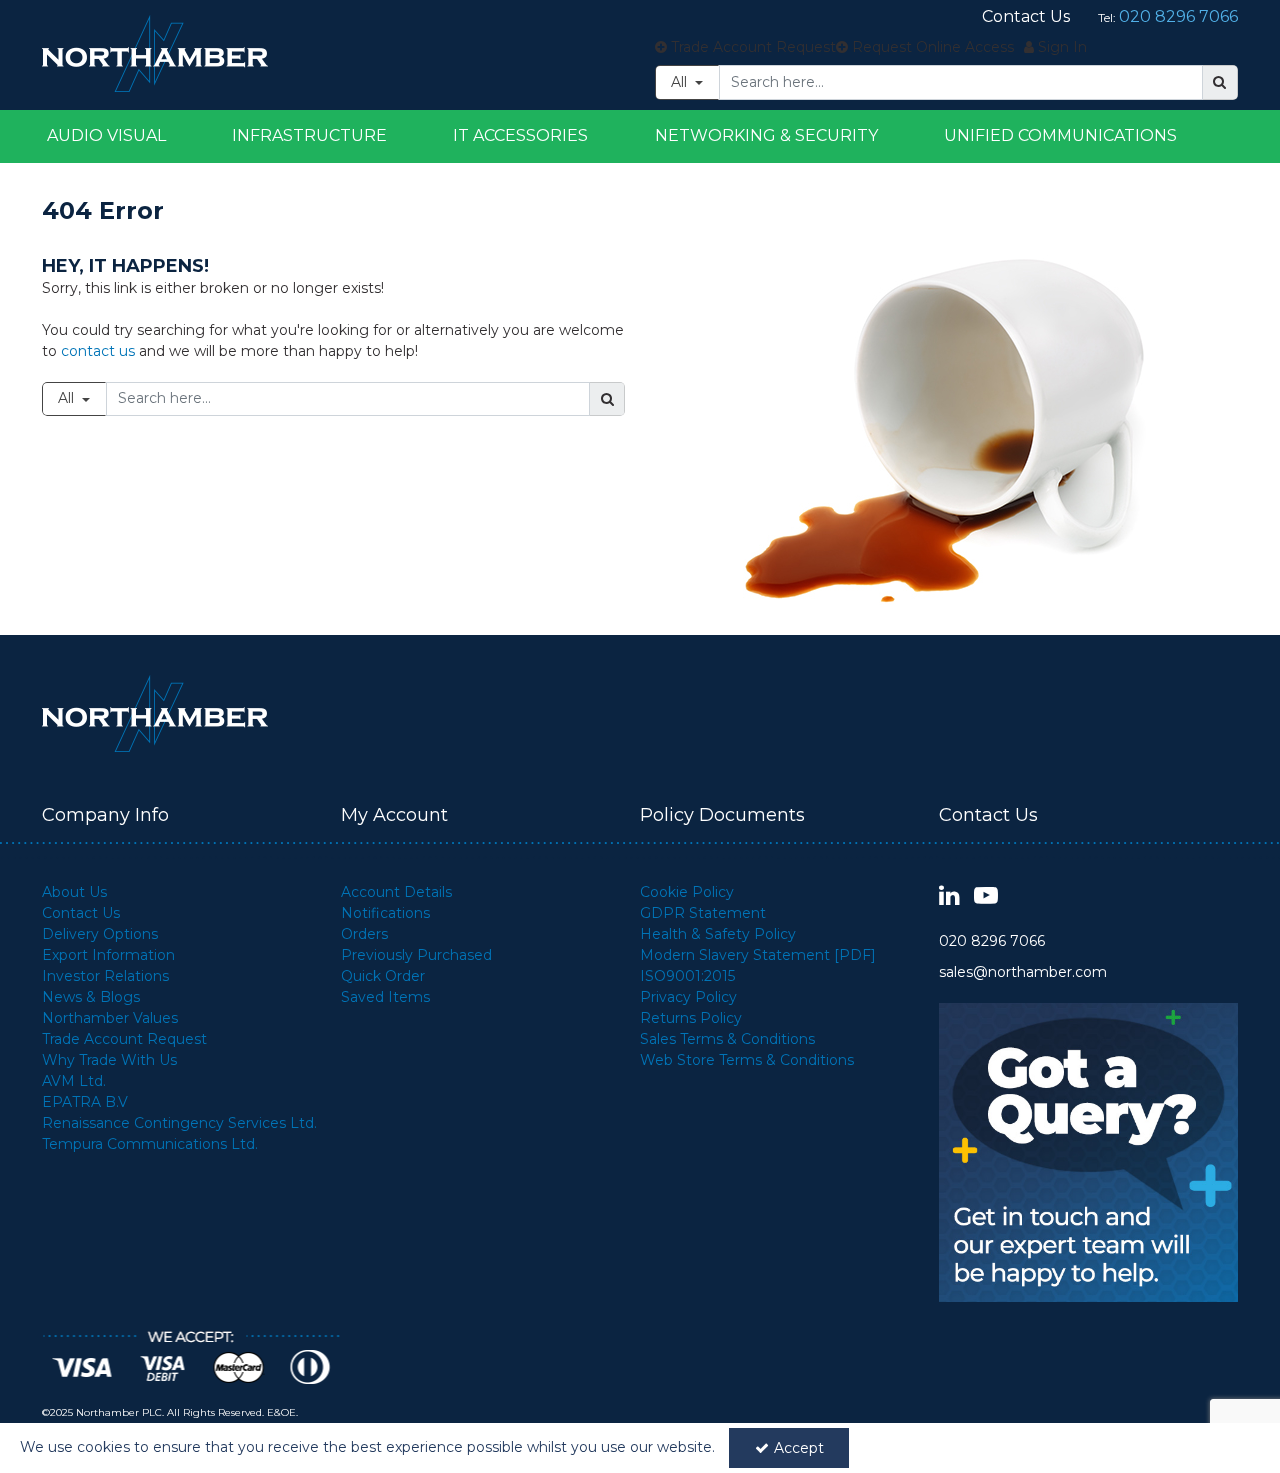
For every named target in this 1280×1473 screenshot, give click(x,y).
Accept (799, 1448)
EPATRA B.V (85, 1102)
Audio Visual (106, 135)
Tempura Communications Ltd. (150, 1144)
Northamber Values (110, 1018)
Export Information (108, 955)
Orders (364, 934)
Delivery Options (100, 934)
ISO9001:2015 (687, 976)
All (681, 82)
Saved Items (385, 997)
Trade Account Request (124, 1039)
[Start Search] (1220, 82)
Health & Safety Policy (718, 934)
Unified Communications (1060, 135)
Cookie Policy (687, 892)
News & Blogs (91, 997)
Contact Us (81, 913)
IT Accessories (520, 135)
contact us (98, 351)
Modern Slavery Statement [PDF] (758, 955)
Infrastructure (309, 135)
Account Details (396, 892)
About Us (74, 892)
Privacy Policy (688, 997)
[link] (949, 896)
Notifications (385, 913)
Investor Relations (105, 976)
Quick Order (383, 976)
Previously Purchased (416, 955)
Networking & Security (766, 135)
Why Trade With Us (109, 1060)
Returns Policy (691, 1018)
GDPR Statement (703, 913)
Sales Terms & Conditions (727, 1039)
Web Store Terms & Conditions (747, 1060)
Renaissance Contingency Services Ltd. (179, 1123)
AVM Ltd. (74, 1081)
